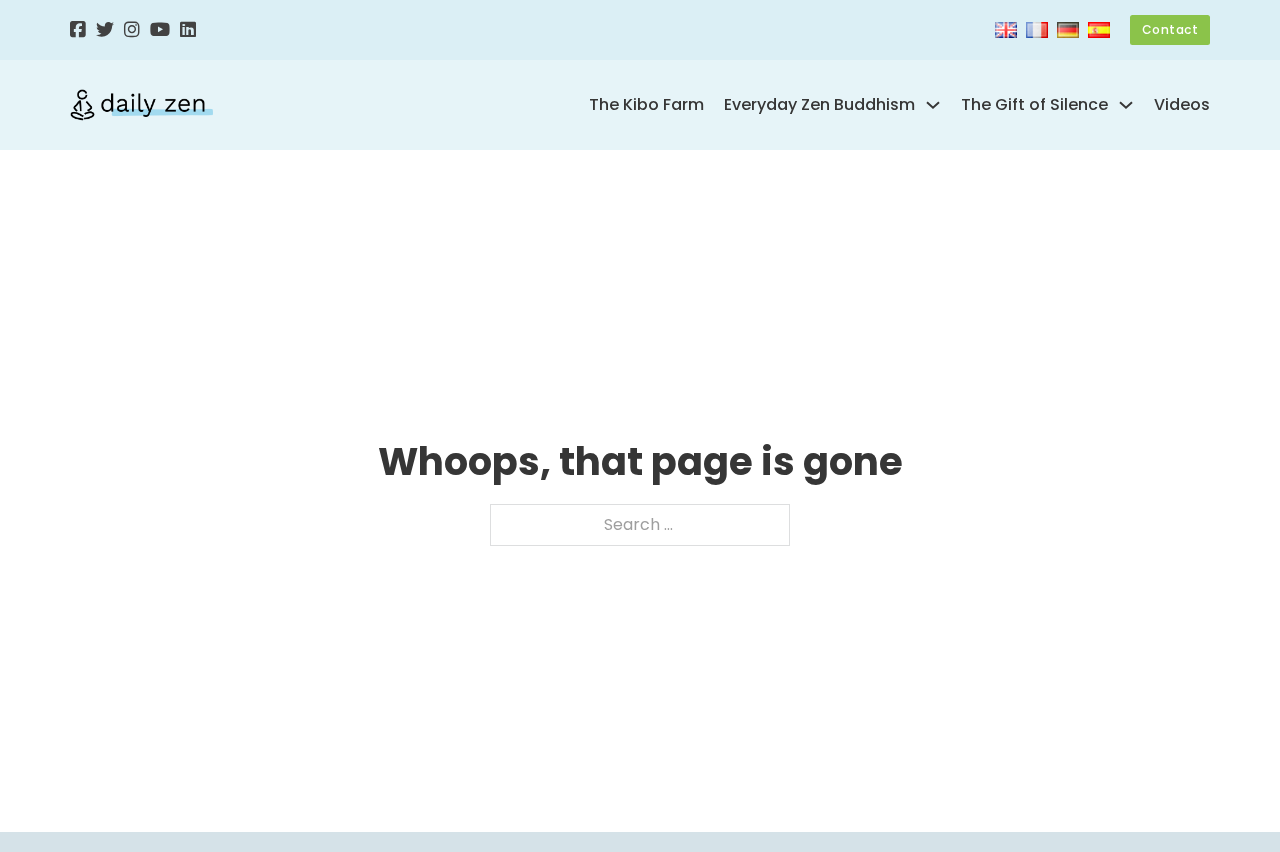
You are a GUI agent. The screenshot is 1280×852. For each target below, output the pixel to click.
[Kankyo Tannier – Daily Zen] (141, 105)
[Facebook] (78, 30)
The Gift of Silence (1034, 104)
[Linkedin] (188, 30)
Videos (1182, 104)
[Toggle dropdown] (933, 105)
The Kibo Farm (646, 104)
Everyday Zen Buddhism (819, 104)
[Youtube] (160, 30)
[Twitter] (105, 30)
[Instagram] (132, 30)
